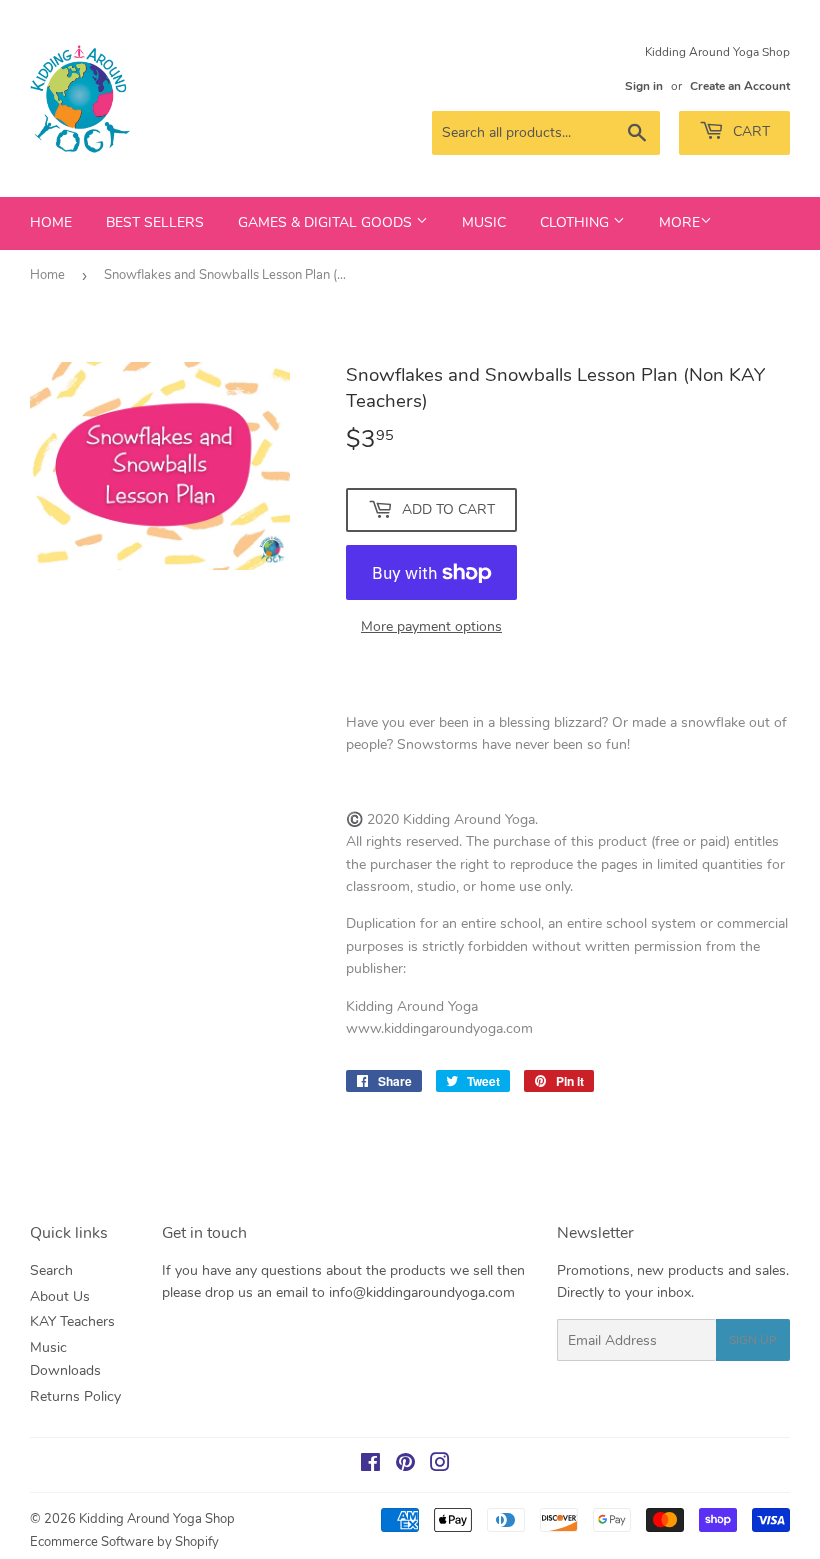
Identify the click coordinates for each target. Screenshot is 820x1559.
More (679, 222)
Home (51, 222)
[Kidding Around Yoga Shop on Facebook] (370, 1465)
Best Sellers (155, 222)
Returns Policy (75, 1396)
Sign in (644, 86)
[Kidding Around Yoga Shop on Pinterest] (405, 1465)
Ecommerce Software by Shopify (124, 1542)
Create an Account (740, 86)
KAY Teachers (72, 1321)
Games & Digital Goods (327, 222)
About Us (60, 1296)
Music (484, 222)
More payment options (431, 626)
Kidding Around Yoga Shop (157, 1519)
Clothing (576, 222)
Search (51, 1270)
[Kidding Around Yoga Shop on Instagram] (440, 1465)
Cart (749, 131)
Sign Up (753, 1340)
